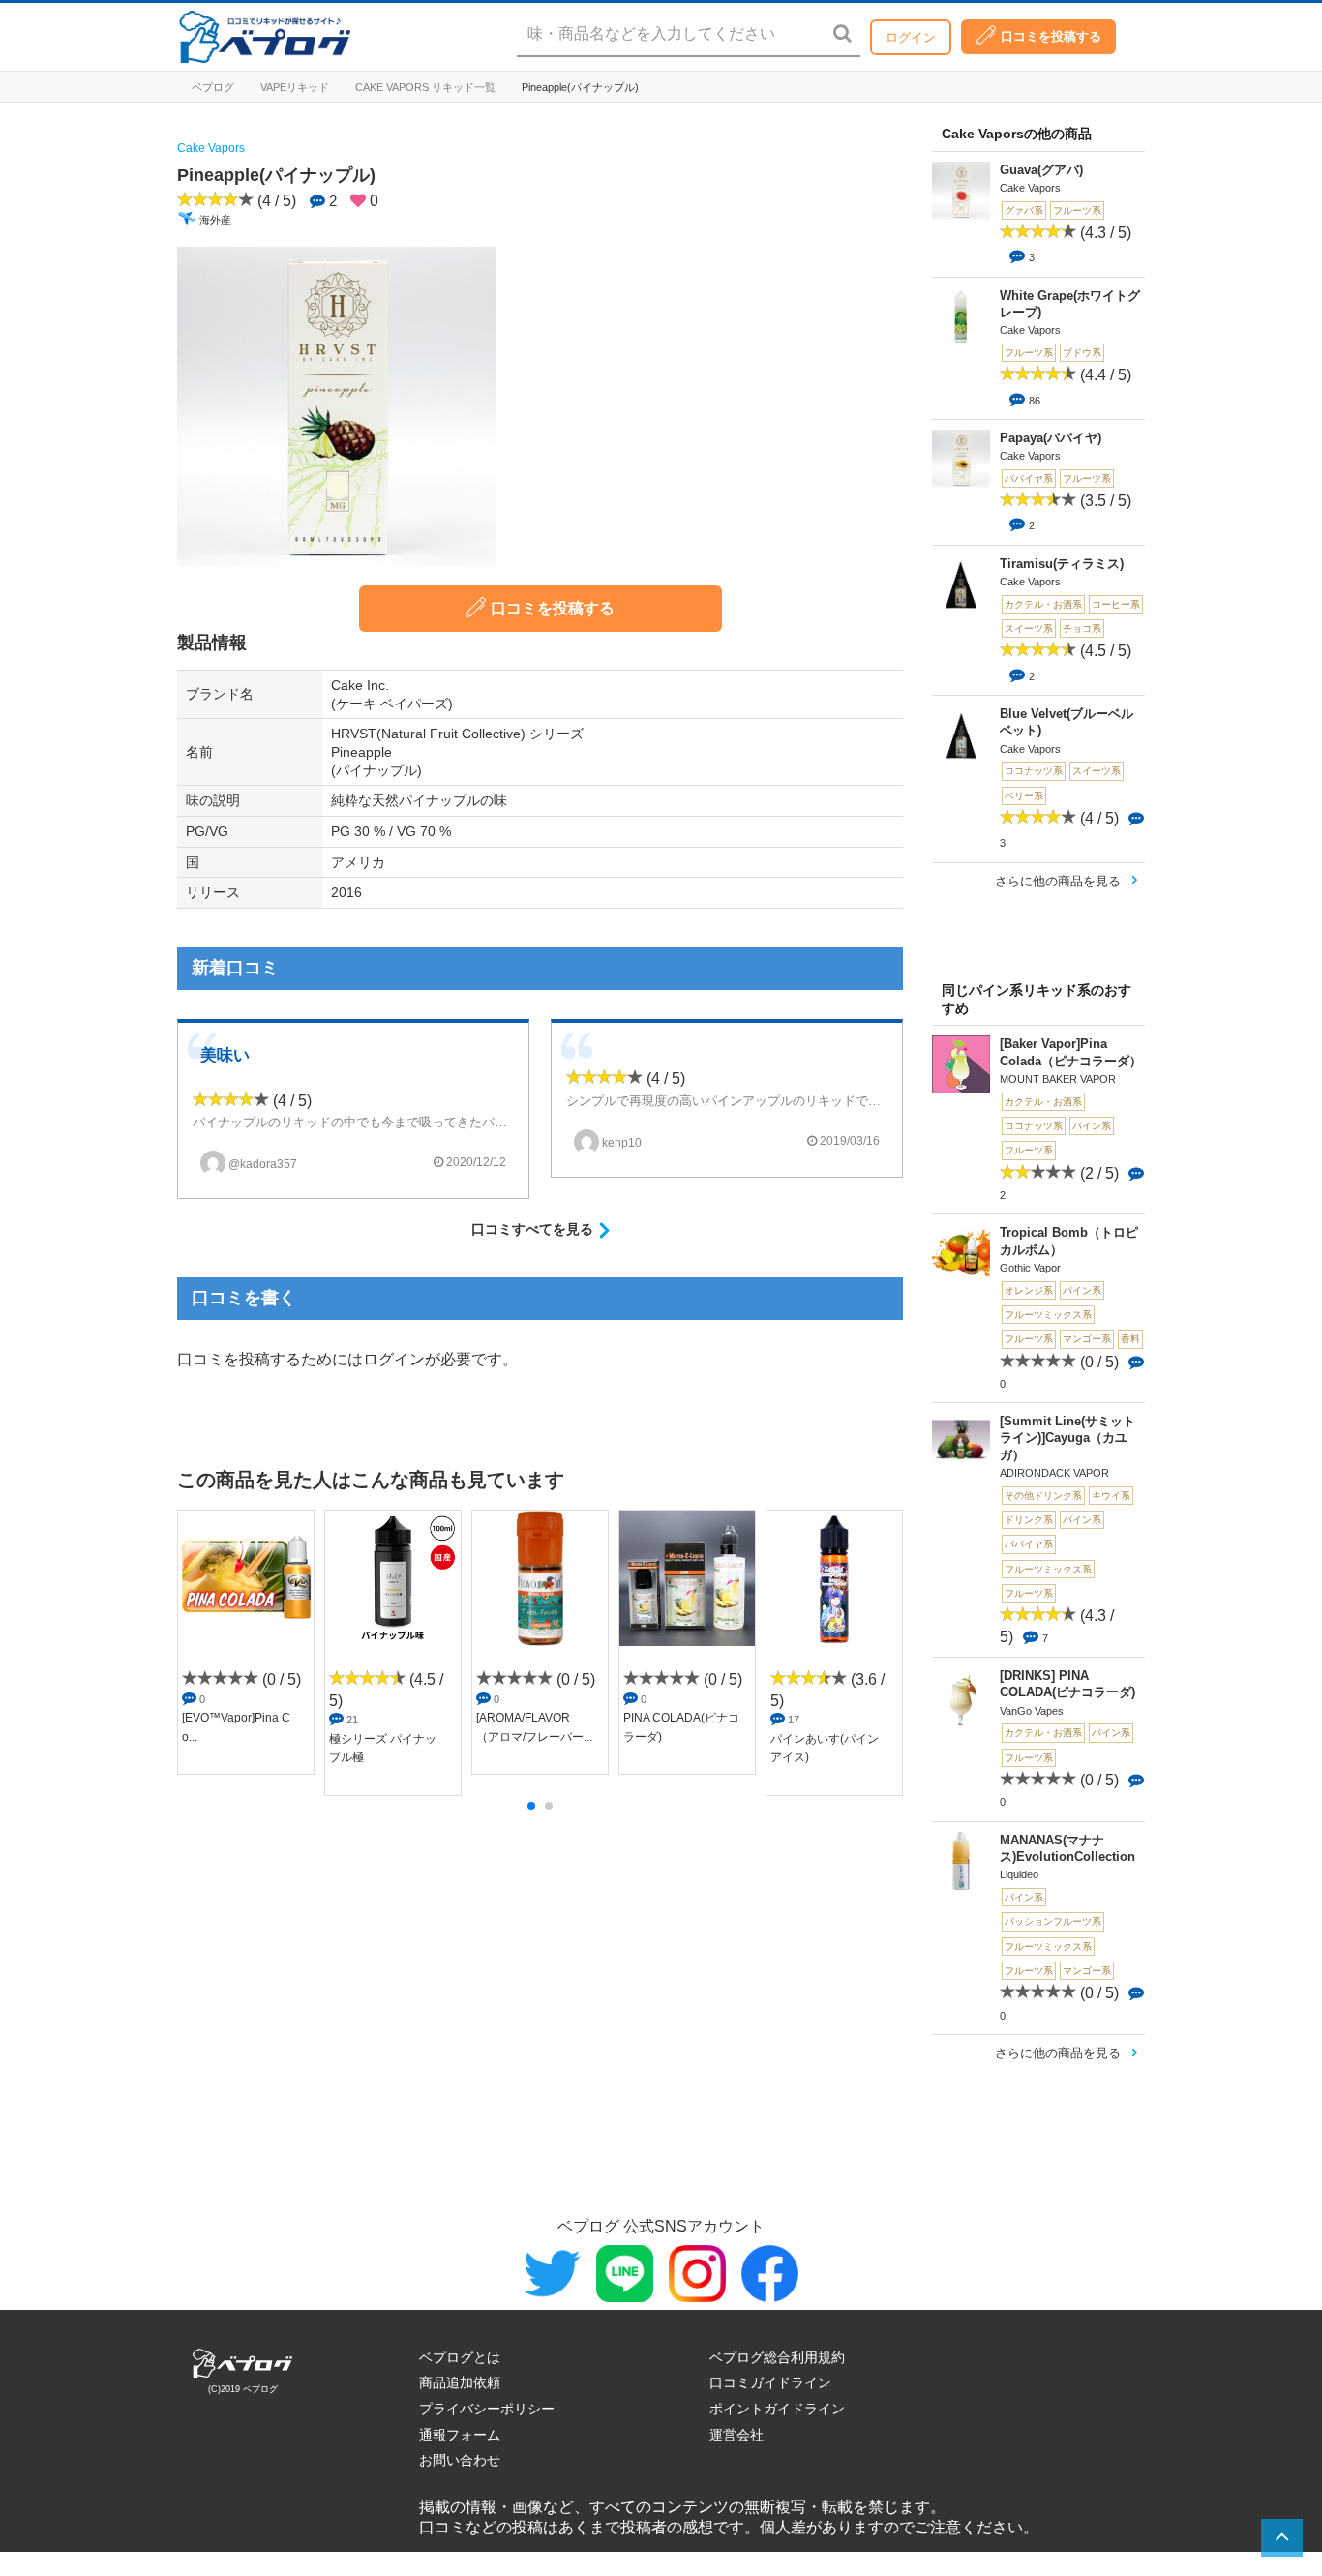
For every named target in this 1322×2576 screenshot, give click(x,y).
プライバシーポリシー (487, 2409)
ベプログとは (460, 2357)
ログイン (911, 37)
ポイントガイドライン (777, 2409)
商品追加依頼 (460, 2382)
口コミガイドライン (770, 2382)
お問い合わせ (460, 2460)
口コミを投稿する (1051, 36)
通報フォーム (460, 2435)
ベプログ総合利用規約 (777, 2357)
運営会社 (736, 2435)
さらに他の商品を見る (1058, 881)
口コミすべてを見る (532, 1229)
